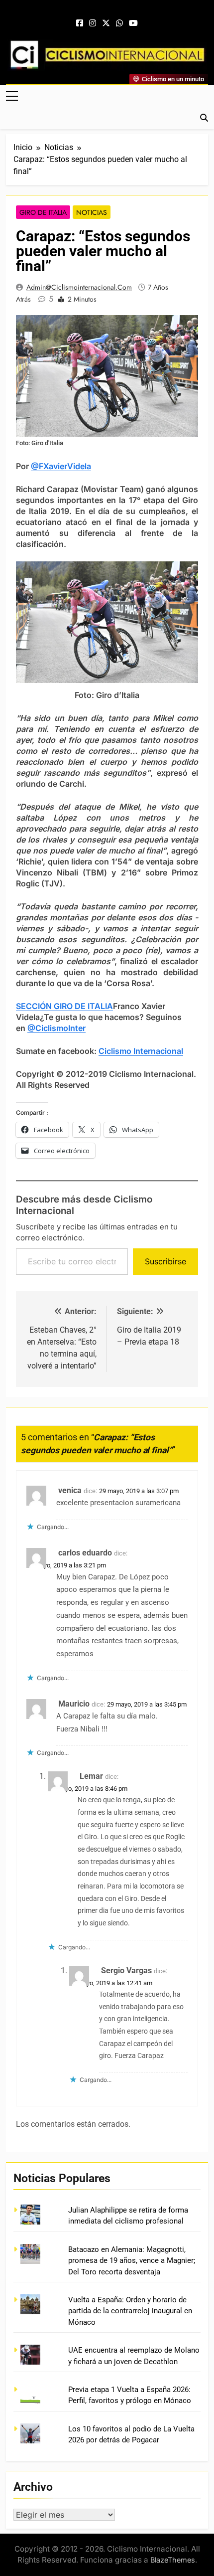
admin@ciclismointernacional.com (79, 287)
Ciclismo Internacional (141, 1051)
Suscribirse (165, 1261)
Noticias (92, 212)
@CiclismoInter (56, 1028)
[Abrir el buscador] (204, 118)
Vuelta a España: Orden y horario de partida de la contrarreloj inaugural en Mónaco (130, 2311)
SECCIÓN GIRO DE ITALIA (64, 1006)
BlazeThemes (173, 2560)
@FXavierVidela (61, 466)
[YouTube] (133, 23)
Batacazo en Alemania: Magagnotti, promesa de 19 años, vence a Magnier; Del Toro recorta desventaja (132, 2261)
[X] (106, 23)
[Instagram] (93, 23)
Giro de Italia (43, 212)
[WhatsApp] (119, 23)
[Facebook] (80, 23)
